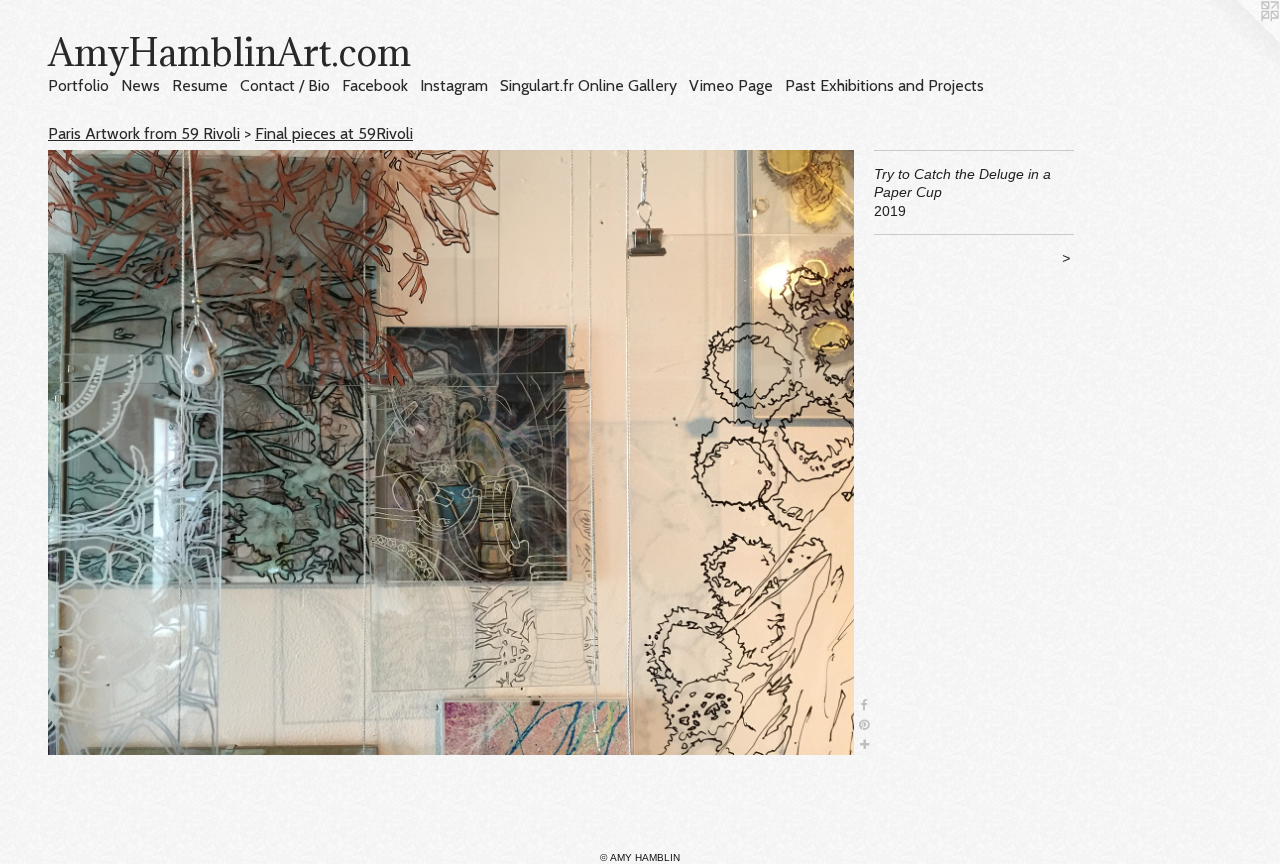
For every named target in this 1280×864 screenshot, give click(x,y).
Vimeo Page (731, 85)
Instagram (454, 85)
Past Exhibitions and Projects (884, 85)
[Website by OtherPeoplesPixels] (1240, 40)
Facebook (375, 85)
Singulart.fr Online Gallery (588, 85)
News (140, 85)
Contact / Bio (285, 85)
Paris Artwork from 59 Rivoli (144, 133)
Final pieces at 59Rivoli (334, 133)
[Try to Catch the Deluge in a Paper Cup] (451, 452)
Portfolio (78, 85)
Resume (200, 85)
